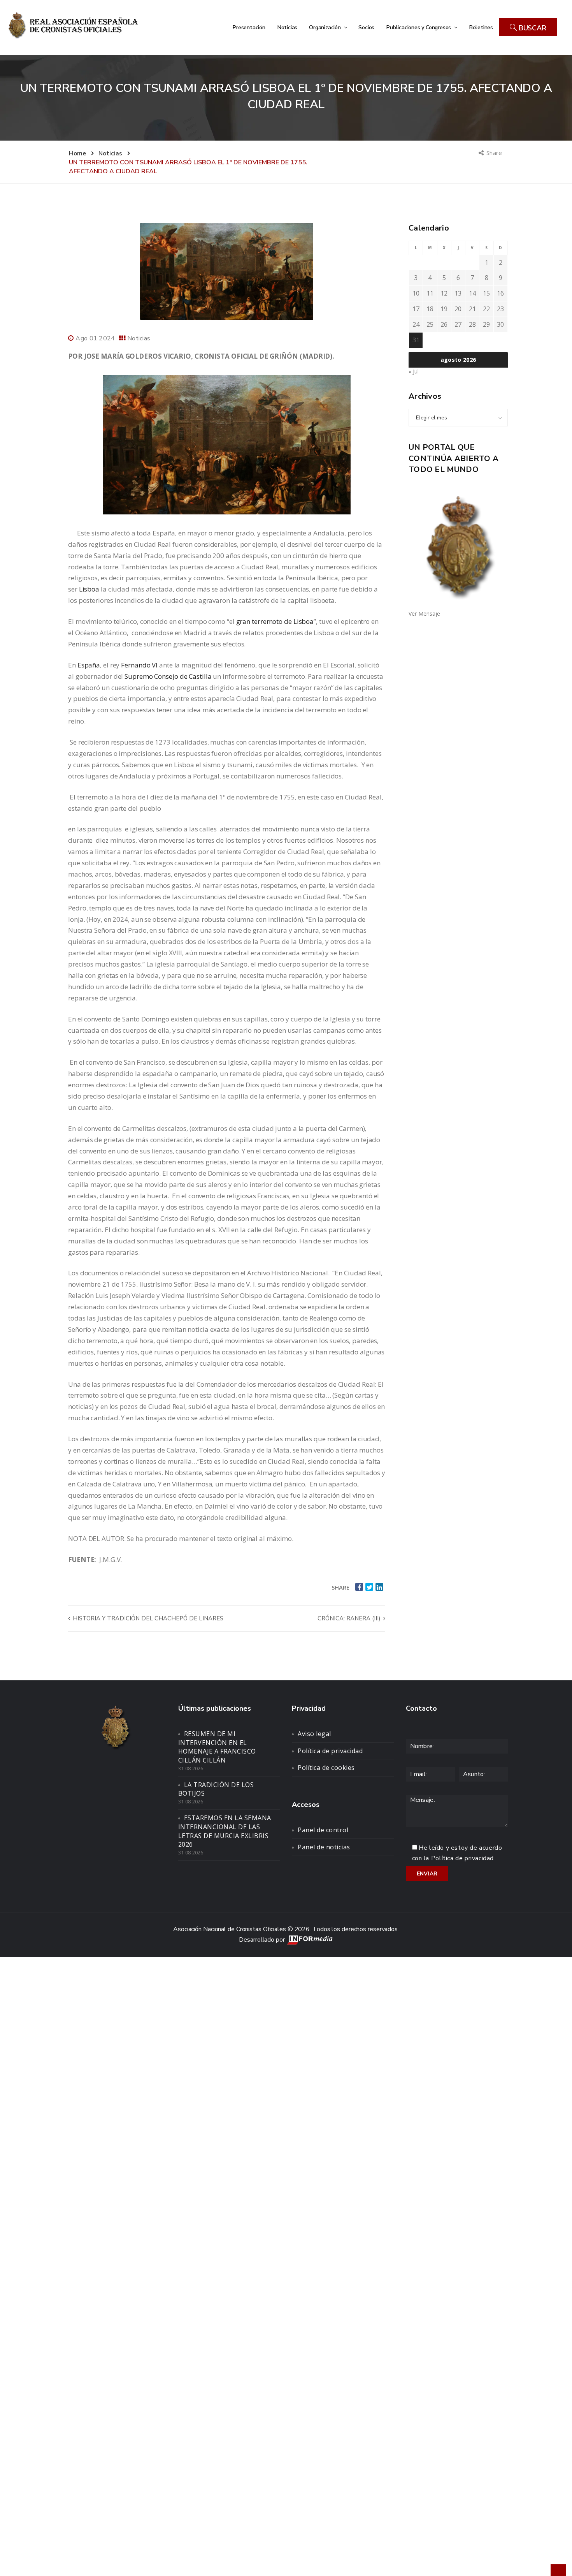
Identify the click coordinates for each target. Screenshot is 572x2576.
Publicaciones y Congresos (419, 27)
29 (486, 324)
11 (430, 293)
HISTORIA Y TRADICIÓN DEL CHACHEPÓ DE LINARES (147, 1618)
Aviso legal (314, 1734)
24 (416, 324)
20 (458, 309)
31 (416, 340)
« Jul (414, 371)
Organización (325, 27)
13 (458, 293)
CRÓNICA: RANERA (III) (350, 1618)
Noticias (287, 27)
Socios (366, 27)
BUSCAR (532, 28)
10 (416, 293)
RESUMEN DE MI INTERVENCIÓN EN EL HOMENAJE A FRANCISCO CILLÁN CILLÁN (217, 1747)
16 (500, 293)
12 (444, 293)
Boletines (481, 27)
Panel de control (323, 1830)
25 (430, 324)
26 (444, 324)
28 (472, 324)
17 (416, 309)
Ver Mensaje (424, 614)
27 (458, 324)
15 (486, 293)
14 (472, 293)
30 (500, 324)
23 (500, 309)
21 (472, 309)
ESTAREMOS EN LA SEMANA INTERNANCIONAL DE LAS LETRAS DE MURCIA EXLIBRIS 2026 (225, 1831)
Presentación (249, 27)
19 (444, 309)
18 (430, 309)
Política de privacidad (330, 1751)
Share (495, 153)
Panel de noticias (324, 1847)
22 (486, 309)
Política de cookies (326, 1768)
